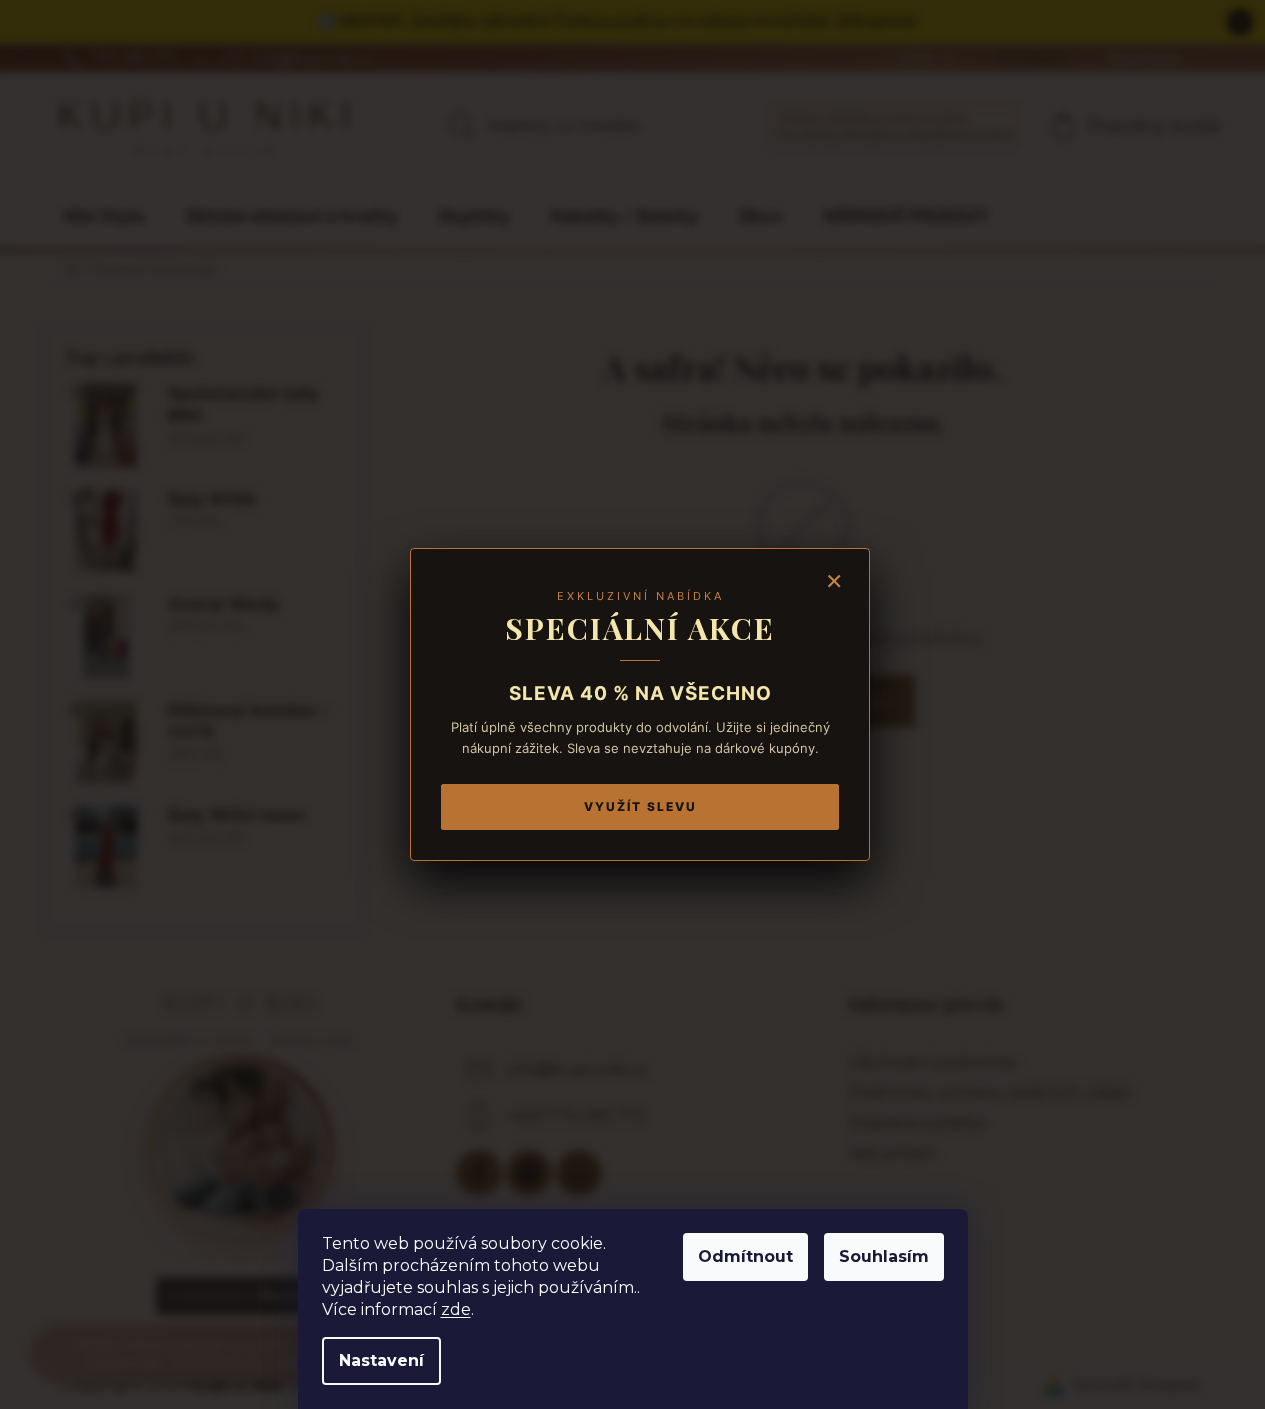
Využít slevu (640, 806)
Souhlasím (884, 1256)
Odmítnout (745, 1256)
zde (456, 1309)
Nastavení (381, 1360)
